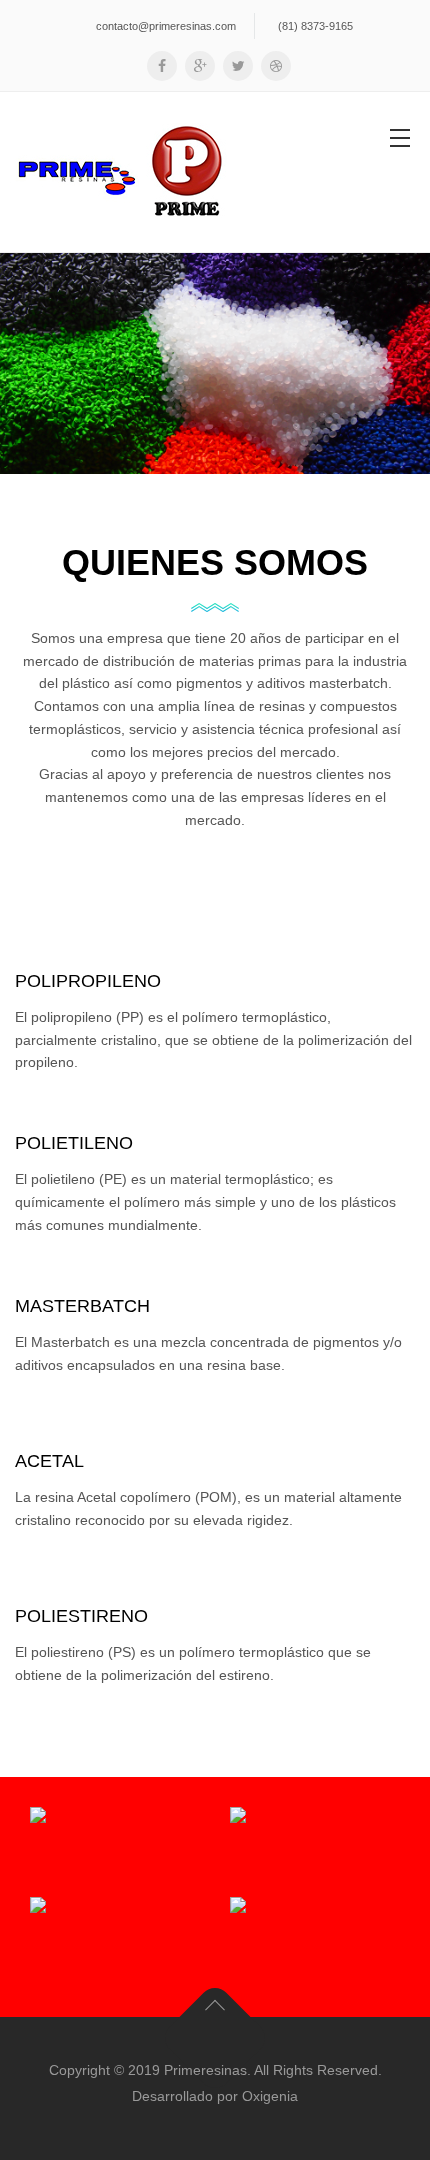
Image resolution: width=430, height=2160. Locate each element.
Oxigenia (270, 2096)
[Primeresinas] (121, 172)
